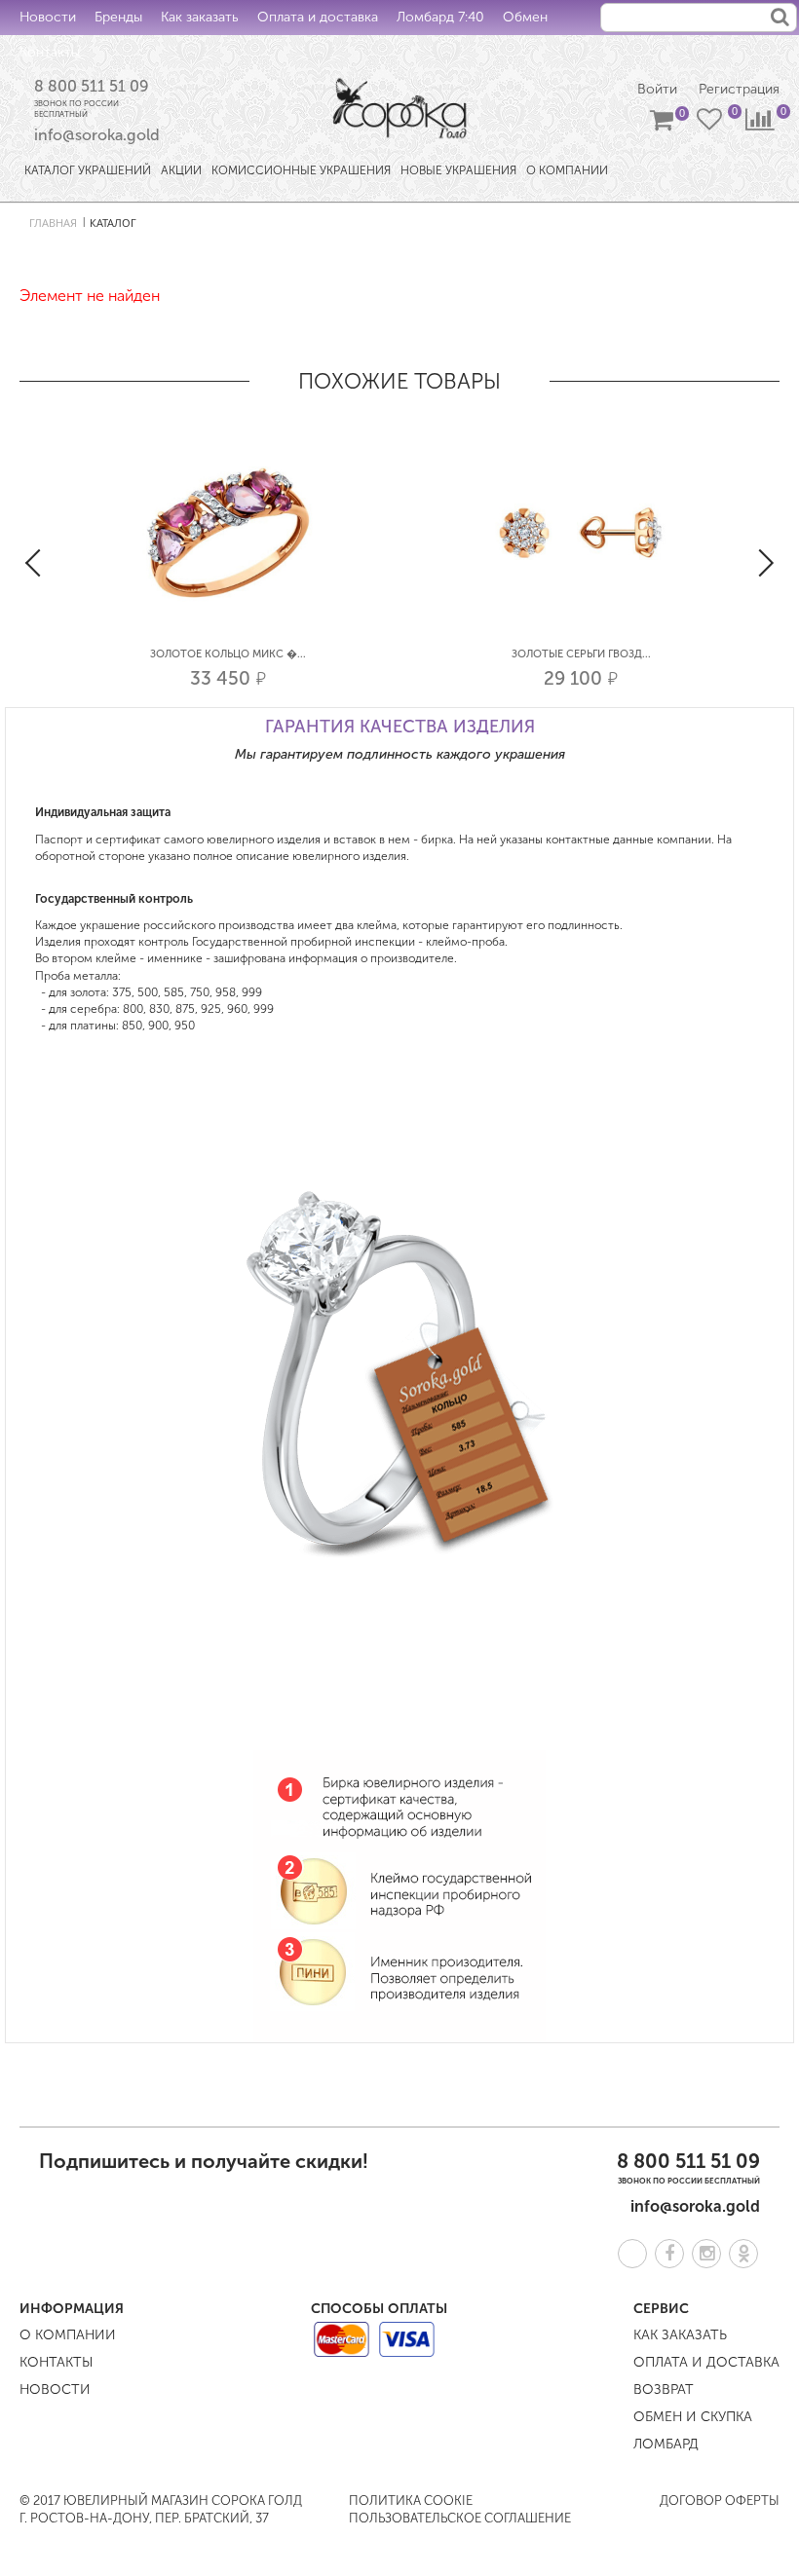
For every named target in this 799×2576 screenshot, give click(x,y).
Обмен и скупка (693, 2417)
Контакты (50, 52)
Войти (657, 89)
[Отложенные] (711, 124)
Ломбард (666, 2444)
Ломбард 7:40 (440, 17)
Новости (48, 17)
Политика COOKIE (411, 2501)
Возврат (664, 2389)
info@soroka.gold (97, 135)
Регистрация (739, 89)
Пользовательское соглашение (460, 2518)
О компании (68, 2335)
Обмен (525, 17)
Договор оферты (720, 2501)
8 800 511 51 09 (92, 86)
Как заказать (200, 17)
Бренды (118, 17)
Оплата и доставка (318, 17)
